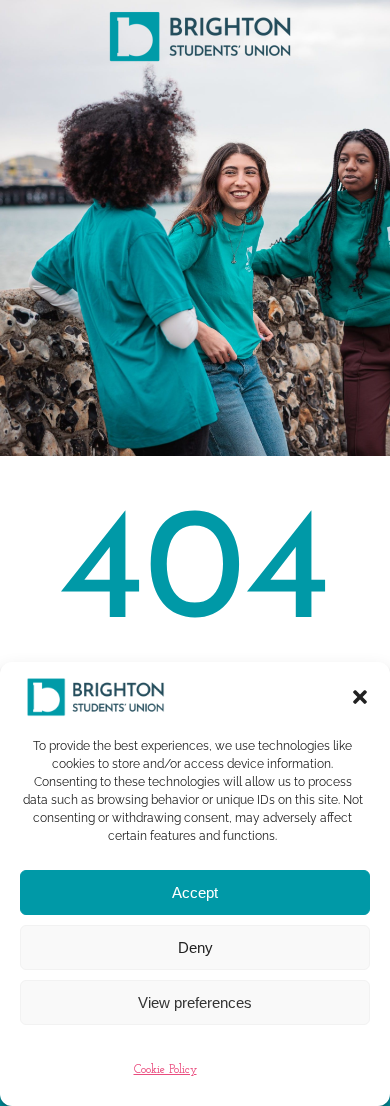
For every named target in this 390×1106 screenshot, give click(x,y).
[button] (360, 697)
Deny (195, 947)
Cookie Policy (165, 1070)
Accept (195, 892)
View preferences (195, 1002)
